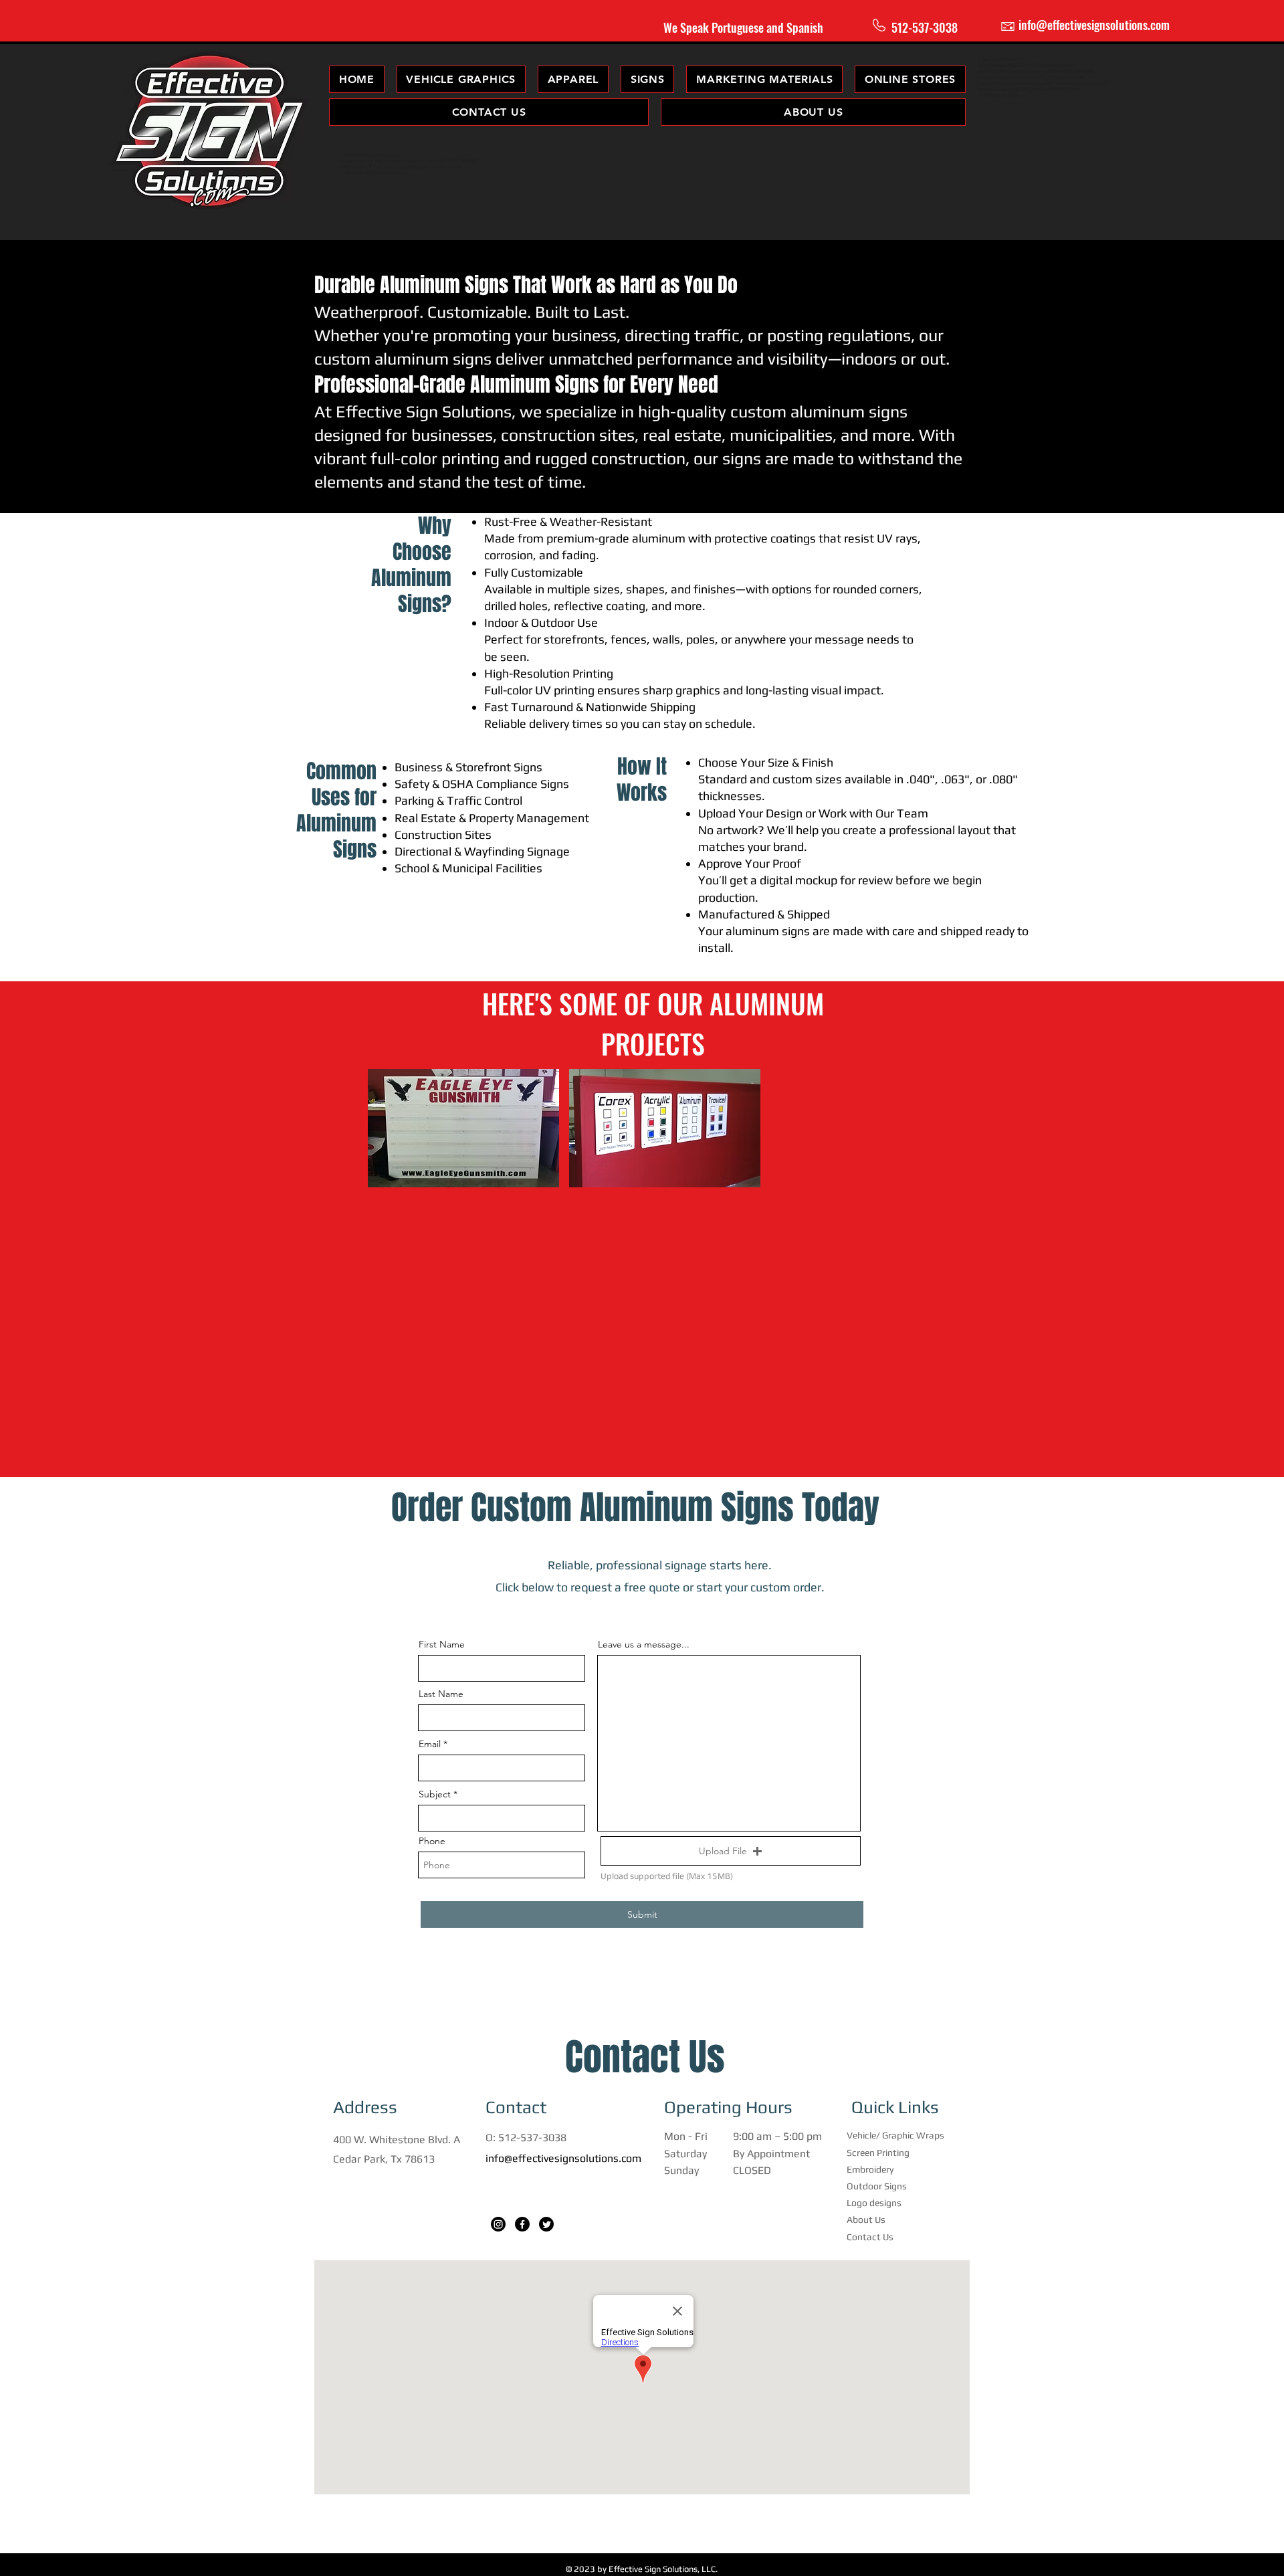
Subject (435, 1794)
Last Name (441, 1694)
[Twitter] (546, 2224)
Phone (432, 1841)
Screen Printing (878, 2153)
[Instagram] (498, 2224)
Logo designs (874, 2203)
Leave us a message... (644, 1644)
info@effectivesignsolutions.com (563, 2158)
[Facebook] (522, 2224)
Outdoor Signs (877, 2186)
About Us (866, 2219)
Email (430, 1744)
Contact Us (870, 2237)
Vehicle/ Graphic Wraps (895, 2135)
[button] (573, 79)
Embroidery (870, 2169)
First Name (442, 1644)
